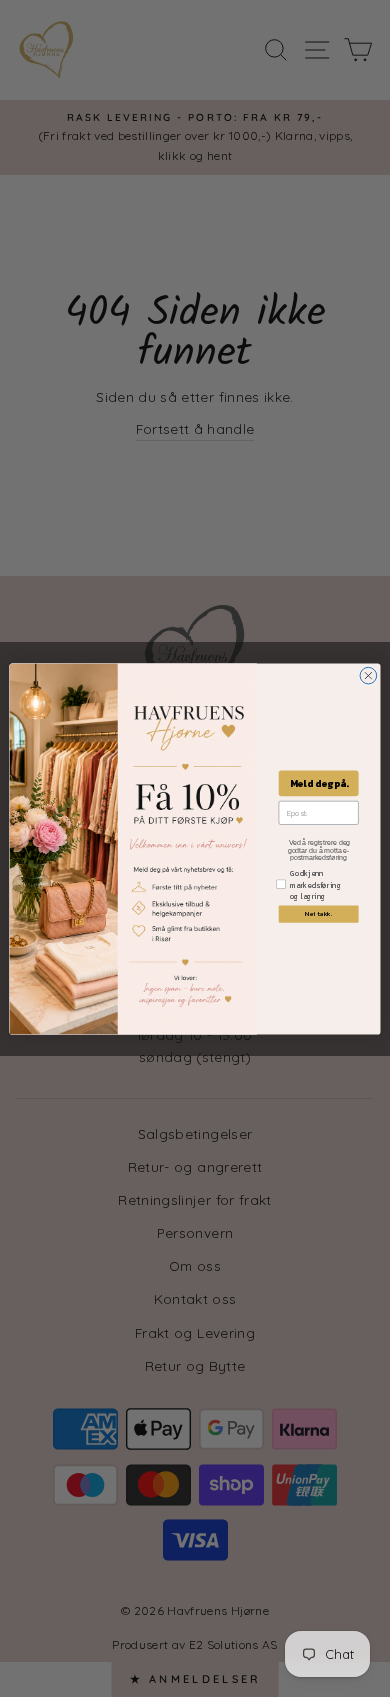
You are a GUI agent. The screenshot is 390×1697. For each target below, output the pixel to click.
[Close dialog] (368, 675)
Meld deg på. (319, 783)
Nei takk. (319, 913)
